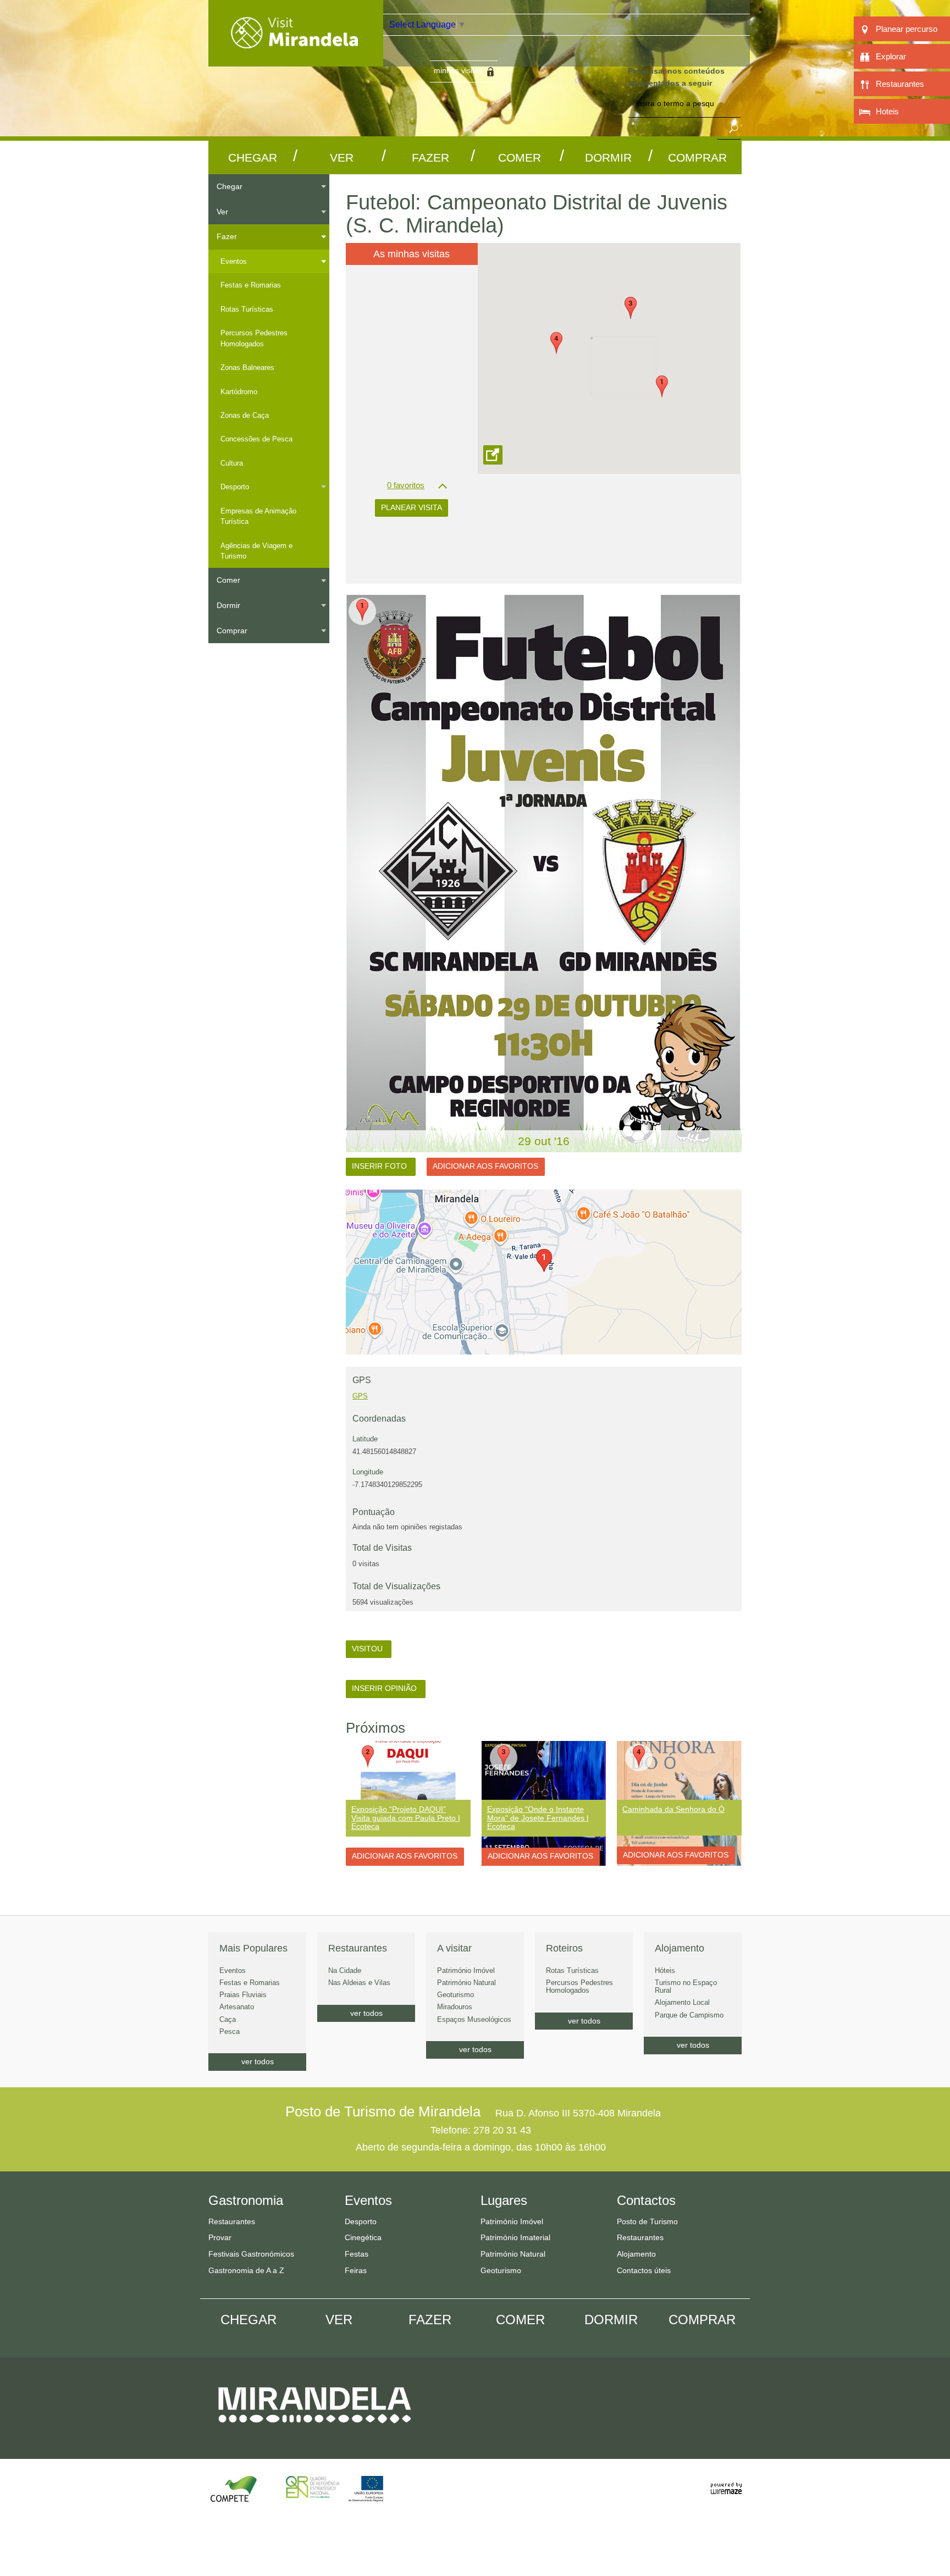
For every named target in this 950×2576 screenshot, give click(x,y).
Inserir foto (380, 1166)
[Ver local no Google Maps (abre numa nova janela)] (544, 1272)
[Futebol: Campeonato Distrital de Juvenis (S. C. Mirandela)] (544, 874)
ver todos (258, 2061)
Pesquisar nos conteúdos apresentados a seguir (676, 77)
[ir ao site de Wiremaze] (726, 2482)
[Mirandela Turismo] (296, 60)
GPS (360, 1396)
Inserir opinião (385, 1688)
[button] (662, 386)
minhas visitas (458, 70)
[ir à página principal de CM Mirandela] (315, 2433)
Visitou (368, 1649)
